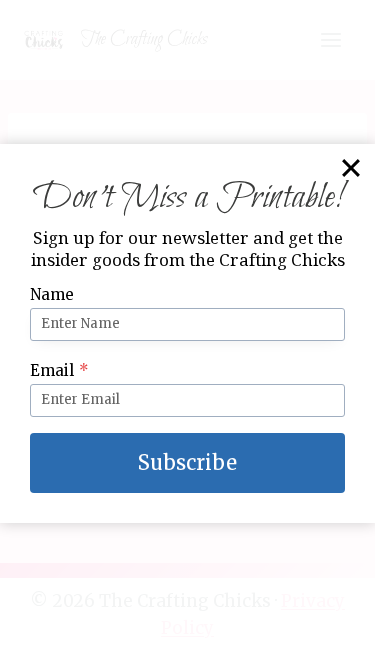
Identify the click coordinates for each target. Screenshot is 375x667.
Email (59, 370)
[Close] (351, 168)
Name (52, 294)
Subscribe (187, 462)
